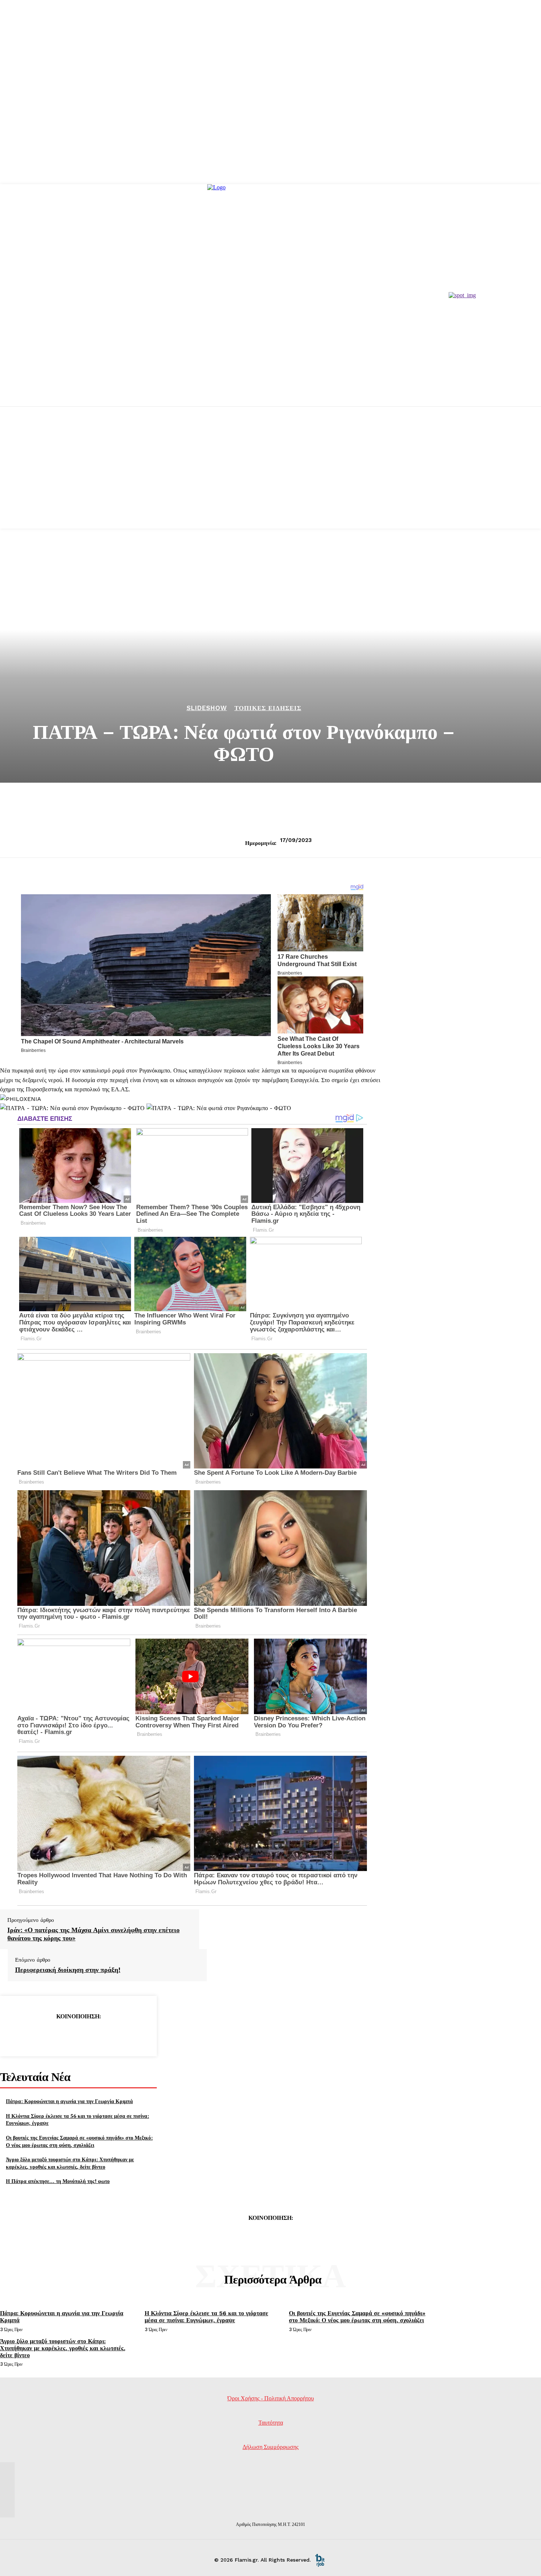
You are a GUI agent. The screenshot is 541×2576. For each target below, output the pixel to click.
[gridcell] (192, 1080)
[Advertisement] (270, 477)
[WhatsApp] (105, 2035)
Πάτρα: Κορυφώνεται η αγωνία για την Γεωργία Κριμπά (69, 2101)
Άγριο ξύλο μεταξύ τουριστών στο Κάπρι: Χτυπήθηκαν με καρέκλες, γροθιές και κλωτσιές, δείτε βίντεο (70, 2163)
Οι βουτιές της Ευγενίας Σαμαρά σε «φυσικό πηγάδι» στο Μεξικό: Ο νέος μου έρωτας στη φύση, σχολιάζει (79, 2141)
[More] (131, 2035)
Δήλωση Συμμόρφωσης (270, 2447)
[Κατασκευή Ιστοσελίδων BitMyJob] (320, 2560)
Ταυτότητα (271, 2423)
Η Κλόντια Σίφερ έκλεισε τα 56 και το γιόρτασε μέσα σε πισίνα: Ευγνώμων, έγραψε (206, 2317)
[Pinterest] (78, 2035)
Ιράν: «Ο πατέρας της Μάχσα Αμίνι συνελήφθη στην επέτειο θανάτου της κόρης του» (93, 1934)
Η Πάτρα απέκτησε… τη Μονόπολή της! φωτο (58, 2181)
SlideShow (207, 708)
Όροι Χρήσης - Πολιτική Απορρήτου (271, 2398)
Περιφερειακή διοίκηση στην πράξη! (68, 1970)
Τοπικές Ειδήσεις (268, 708)
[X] (52, 2035)
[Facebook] (25, 2035)
